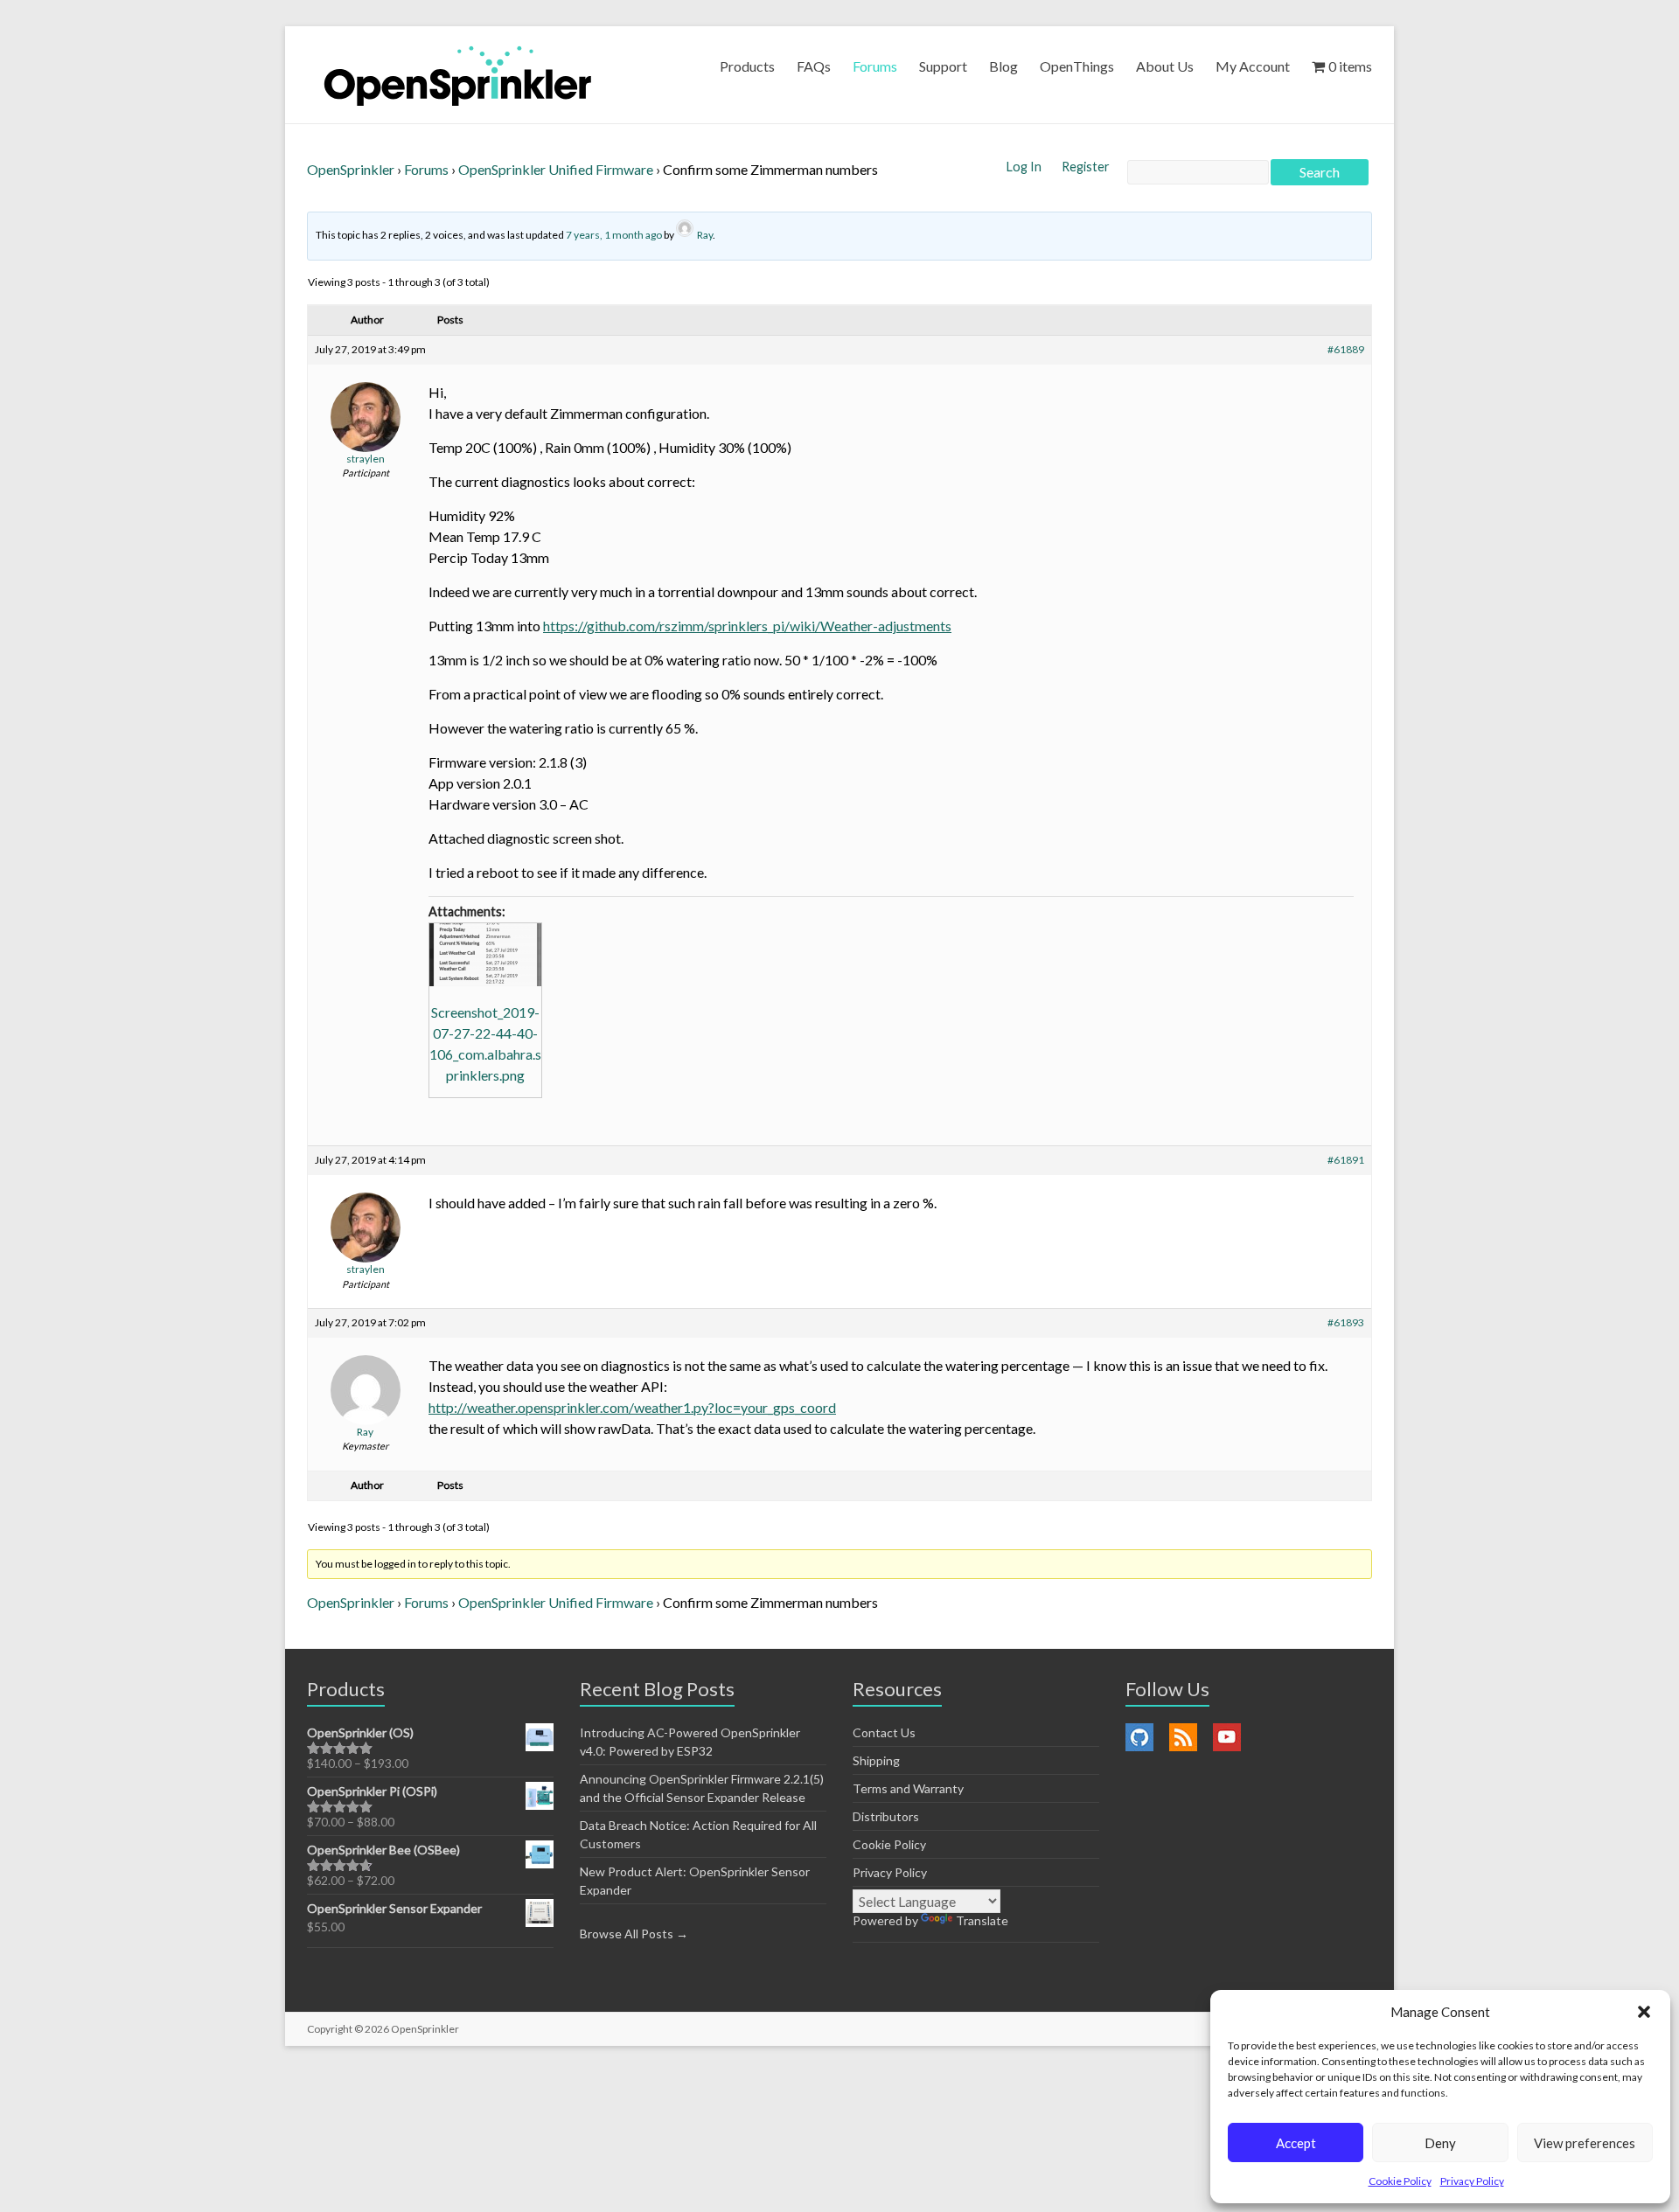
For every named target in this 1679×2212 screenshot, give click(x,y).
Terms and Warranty (908, 1788)
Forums (875, 66)
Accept (1296, 2143)
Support (943, 66)
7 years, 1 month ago (614, 235)
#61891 (1346, 1160)
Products (747, 66)
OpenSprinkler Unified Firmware (556, 169)
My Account (1253, 66)
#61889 (1346, 349)
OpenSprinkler (351, 169)
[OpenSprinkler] (458, 75)
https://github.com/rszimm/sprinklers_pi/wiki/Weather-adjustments (747, 626)
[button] (1644, 2012)
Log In (1025, 167)
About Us (1165, 66)
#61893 (1346, 1322)
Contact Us (884, 1732)
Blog (1003, 66)
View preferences (1585, 2143)
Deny (1440, 2143)
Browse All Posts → (634, 1934)
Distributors (886, 1816)
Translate (982, 1920)
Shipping (876, 1760)
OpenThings (1077, 66)
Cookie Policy (1400, 2181)
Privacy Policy (1472, 2181)
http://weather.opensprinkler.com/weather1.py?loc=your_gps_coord (632, 1407)
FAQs (814, 66)
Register (1086, 167)
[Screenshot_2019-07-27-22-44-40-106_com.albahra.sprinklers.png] (485, 955)
